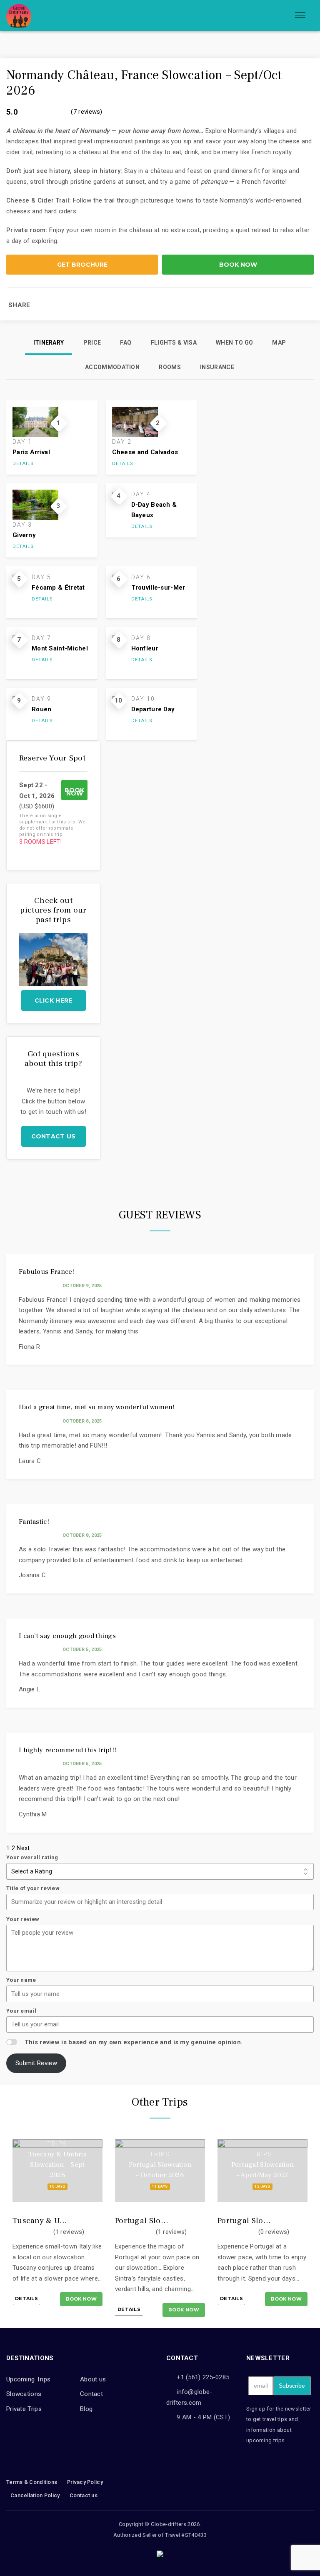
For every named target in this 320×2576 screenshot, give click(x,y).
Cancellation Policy (35, 2495)
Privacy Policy (85, 2482)
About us (93, 2379)
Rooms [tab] (170, 367)
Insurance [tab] (217, 367)
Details (23, 464)
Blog (86, 2409)
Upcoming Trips (28, 2379)
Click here (54, 1000)
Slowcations (24, 2394)
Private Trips (24, 2409)
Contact (91, 2394)
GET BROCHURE (82, 265)
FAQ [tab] (126, 343)
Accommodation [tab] (112, 367)
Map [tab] (279, 343)
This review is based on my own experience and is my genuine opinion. (134, 2042)
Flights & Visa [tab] (174, 343)
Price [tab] (92, 343)
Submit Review (36, 2063)
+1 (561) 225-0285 (203, 2377)
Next (23, 1848)
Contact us (54, 1136)
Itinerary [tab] (49, 343)
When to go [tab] (234, 343)
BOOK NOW (238, 265)
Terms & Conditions (32, 2482)
